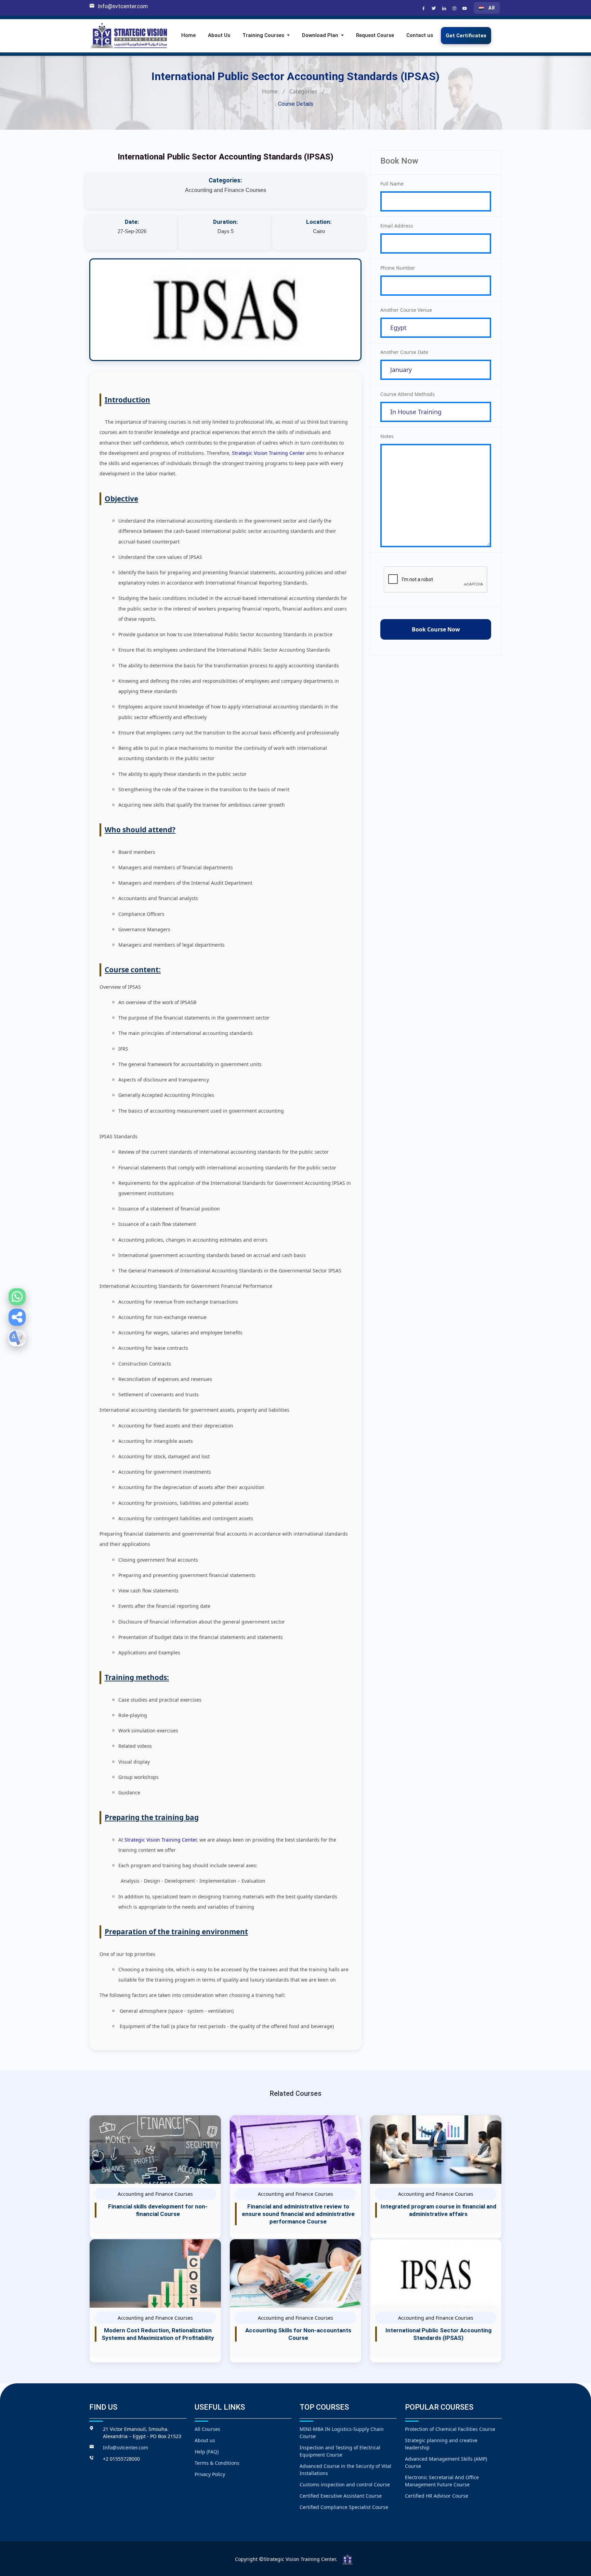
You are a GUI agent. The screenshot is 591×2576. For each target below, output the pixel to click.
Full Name (392, 184)
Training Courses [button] (264, 36)
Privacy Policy (210, 2474)
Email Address (397, 226)
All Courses (207, 2429)
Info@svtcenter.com (123, 6)
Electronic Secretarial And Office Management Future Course (442, 2481)
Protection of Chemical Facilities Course (450, 2429)
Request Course (375, 36)
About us (205, 2440)
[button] (17, 1317)
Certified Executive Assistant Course (341, 2496)
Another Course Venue (406, 310)
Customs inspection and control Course (345, 2484)
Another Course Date (404, 352)
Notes (387, 436)
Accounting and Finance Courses (226, 190)
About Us (219, 36)
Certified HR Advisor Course (437, 2496)
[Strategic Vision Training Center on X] (435, 9)
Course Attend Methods (408, 394)
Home (188, 36)
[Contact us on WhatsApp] (17, 1297)
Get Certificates (466, 36)
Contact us (420, 36)
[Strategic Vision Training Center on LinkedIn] (445, 9)
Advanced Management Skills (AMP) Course (446, 2462)
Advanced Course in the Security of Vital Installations (345, 2470)
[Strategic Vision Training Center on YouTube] (465, 9)
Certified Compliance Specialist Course (344, 2507)
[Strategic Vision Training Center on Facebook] (424, 9)
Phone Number (398, 268)
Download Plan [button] (321, 36)
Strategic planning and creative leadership (441, 2444)
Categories (303, 91)
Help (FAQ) (207, 2452)
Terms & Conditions (217, 2463)
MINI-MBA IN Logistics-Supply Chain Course (342, 2433)
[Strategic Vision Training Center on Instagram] (455, 9)
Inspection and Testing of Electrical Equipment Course (340, 2451)
